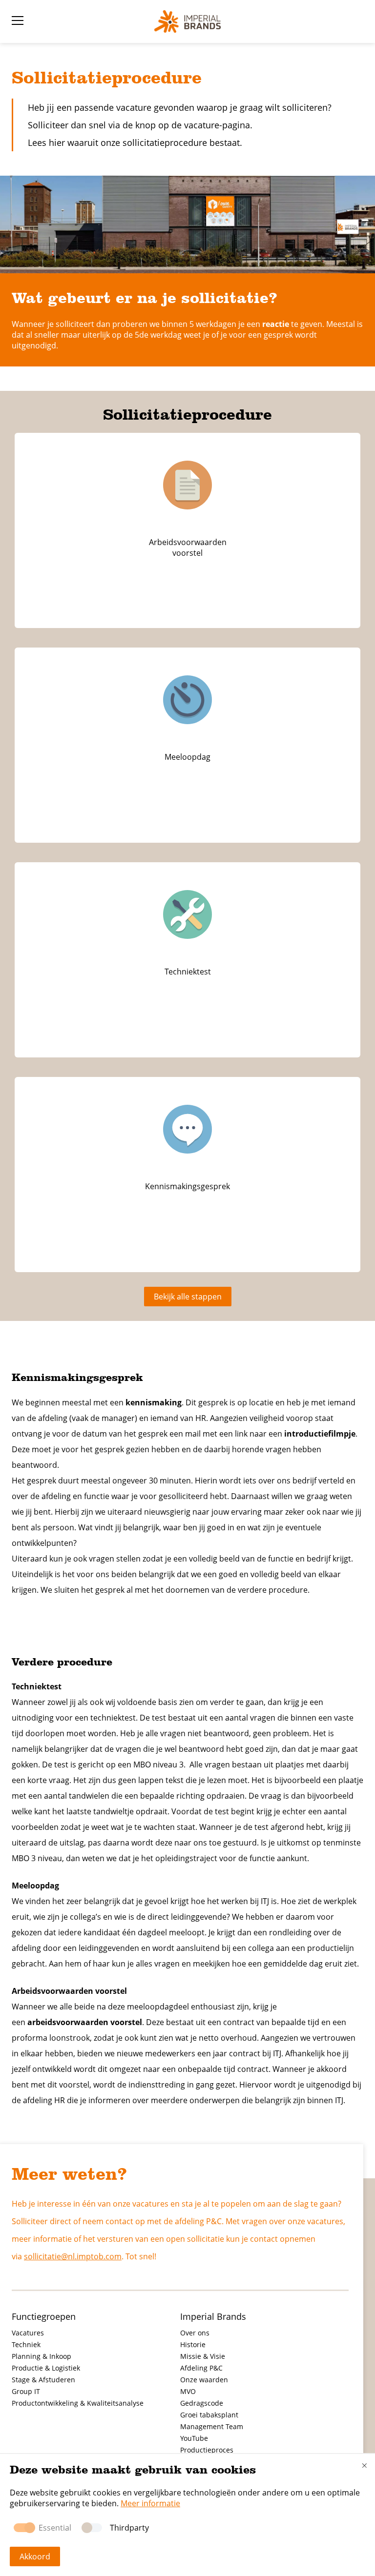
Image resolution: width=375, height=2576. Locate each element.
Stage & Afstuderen (43, 2380)
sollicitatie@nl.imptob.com (73, 2256)
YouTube (194, 2438)
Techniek (26, 2344)
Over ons (195, 2333)
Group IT (26, 2391)
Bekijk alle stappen (188, 1297)
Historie (193, 2344)
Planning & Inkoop (42, 2356)
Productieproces (207, 2450)
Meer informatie (150, 2503)
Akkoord (35, 2556)
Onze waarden (204, 2380)
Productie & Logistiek (46, 2368)
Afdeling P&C (201, 2368)
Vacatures (28, 2333)
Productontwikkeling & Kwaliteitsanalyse (78, 2403)
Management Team (212, 2426)
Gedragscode (202, 2403)
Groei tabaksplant (209, 2415)
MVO (188, 2391)
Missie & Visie (203, 2356)
